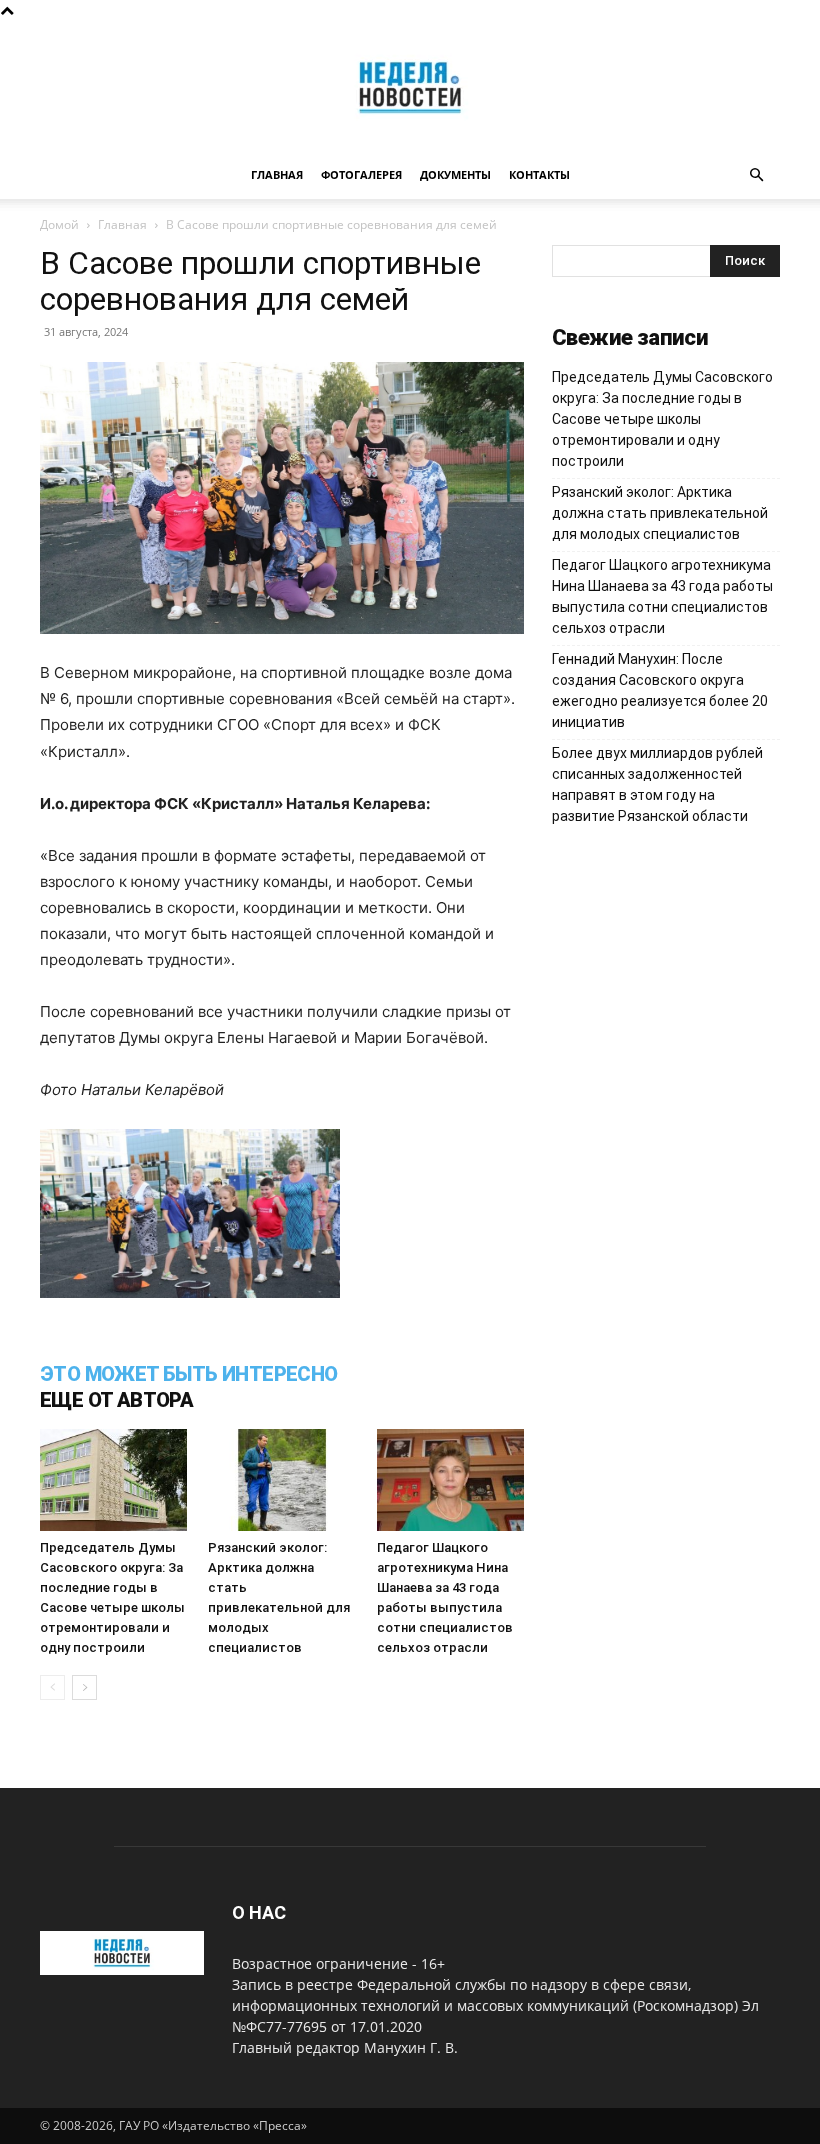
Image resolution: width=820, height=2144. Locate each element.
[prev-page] (52, 1687)
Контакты (539, 174)
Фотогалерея (361, 174)
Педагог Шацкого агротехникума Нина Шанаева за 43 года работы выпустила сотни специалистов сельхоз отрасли (662, 596)
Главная (277, 174)
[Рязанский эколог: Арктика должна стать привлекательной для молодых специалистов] (281, 1479)
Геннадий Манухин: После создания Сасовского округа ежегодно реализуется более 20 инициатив (660, 690)
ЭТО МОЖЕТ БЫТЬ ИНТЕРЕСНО (189, 1374)
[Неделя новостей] (410, 87)
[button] (756, 175)
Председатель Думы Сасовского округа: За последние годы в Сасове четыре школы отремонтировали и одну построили (662, 419)
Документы (455, 174)
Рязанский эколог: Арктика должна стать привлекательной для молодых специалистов (660, 513)
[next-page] (84, 1687)
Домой (59, 224)
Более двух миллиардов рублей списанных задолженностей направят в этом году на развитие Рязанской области (657, 784)
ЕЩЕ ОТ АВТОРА (116, 1400)
